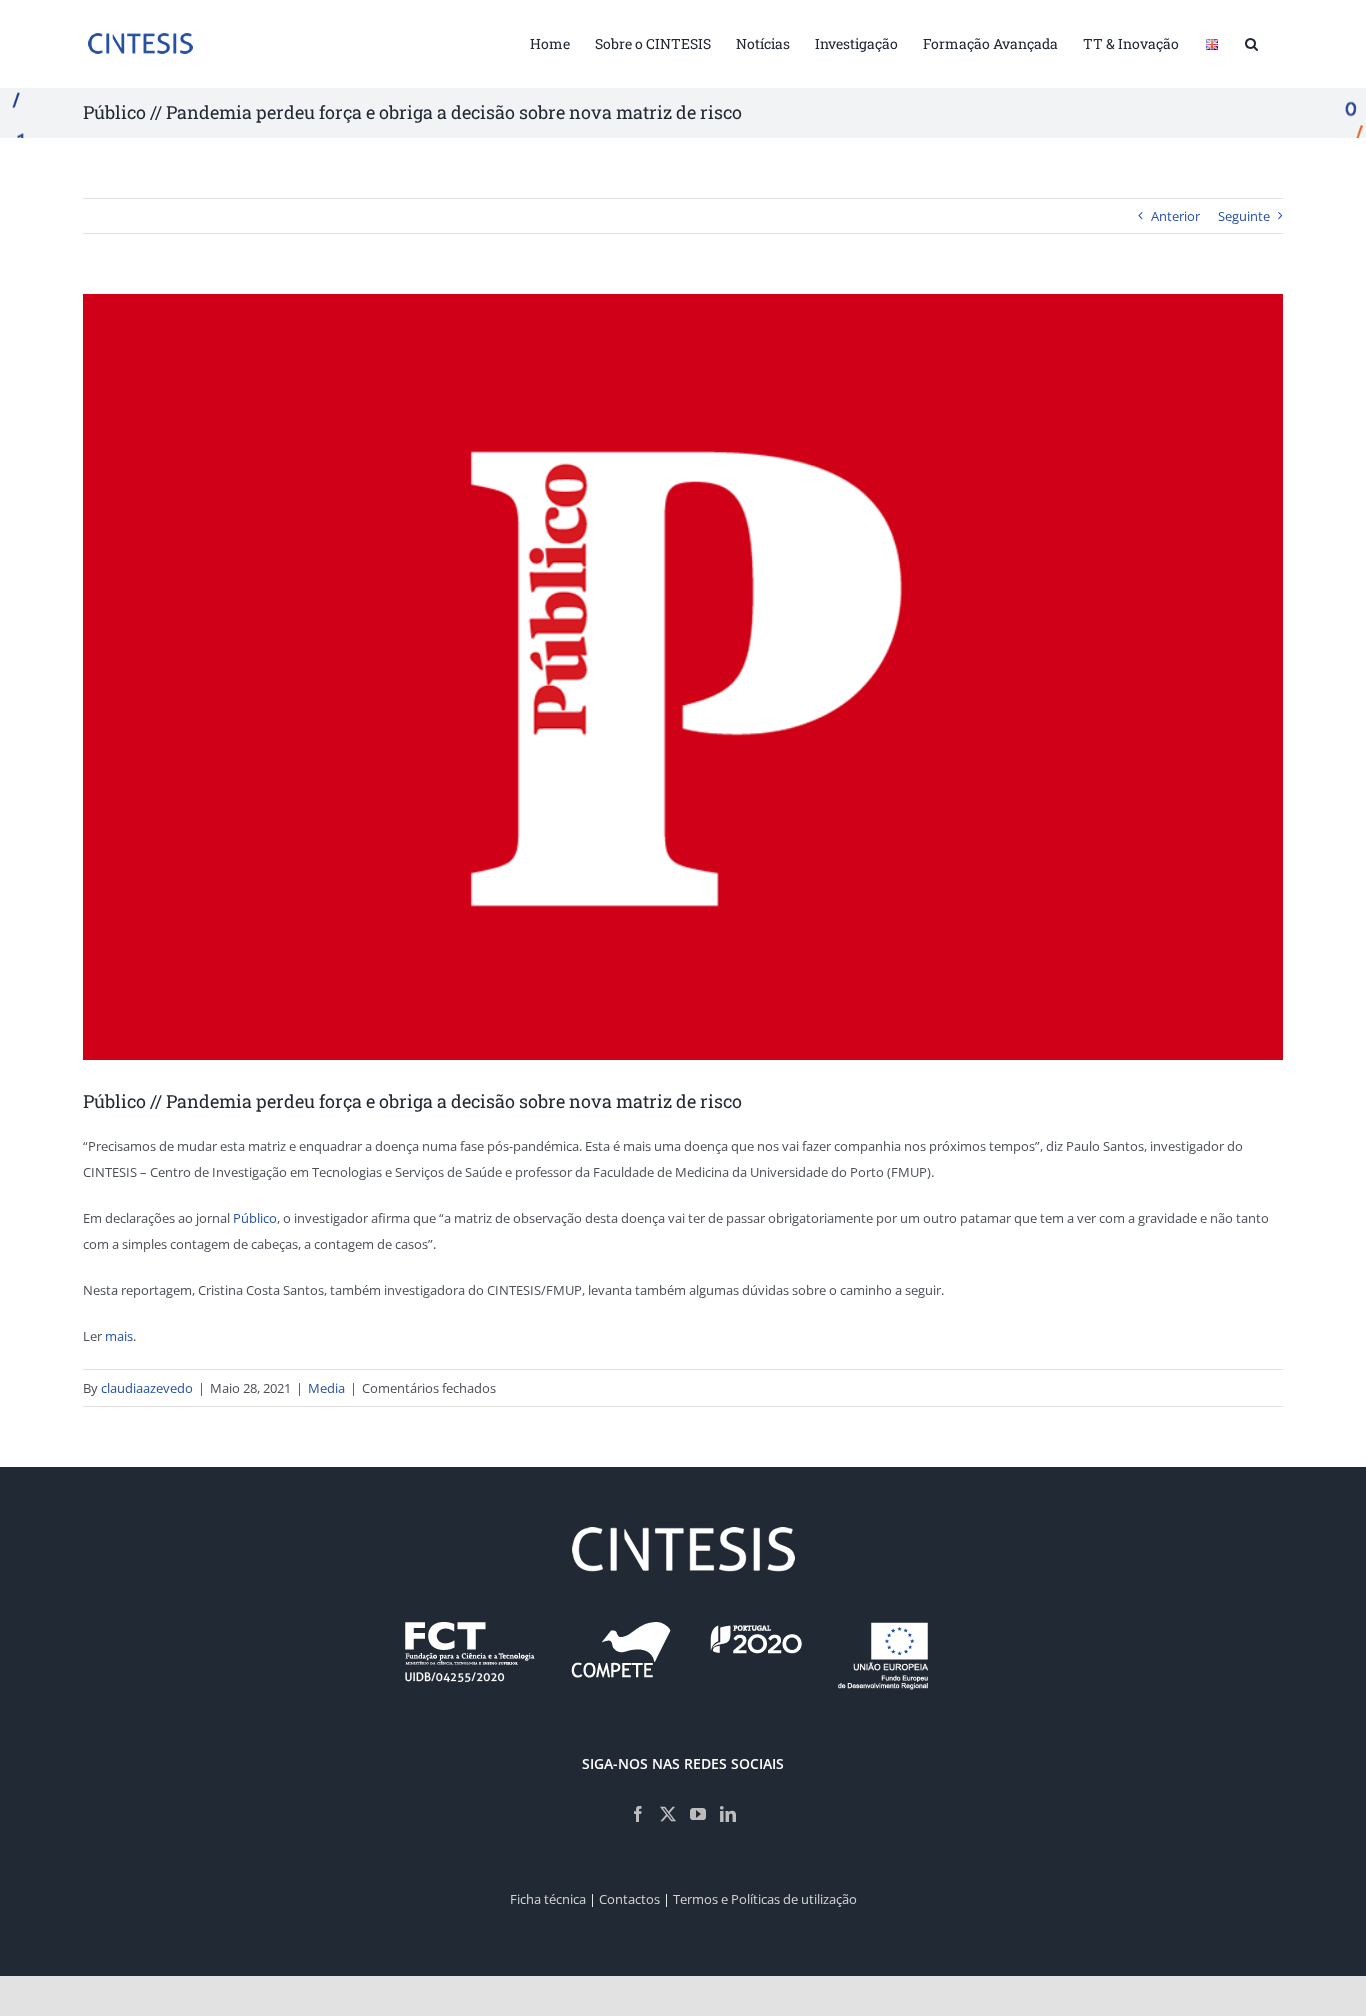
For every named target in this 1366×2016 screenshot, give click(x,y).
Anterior (1175, 216)
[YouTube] (698, 1814)
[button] (1251, 42)
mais (119, 1336)
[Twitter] (668, 1814)
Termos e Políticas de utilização (765, 1899)
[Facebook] (638, 1814)
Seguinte (1244, 216)
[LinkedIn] (728, 1814)
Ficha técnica (548, 1899)
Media (326, 1388)
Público (255, 1218)
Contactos (629, 1899)
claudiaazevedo (147, 1388)
